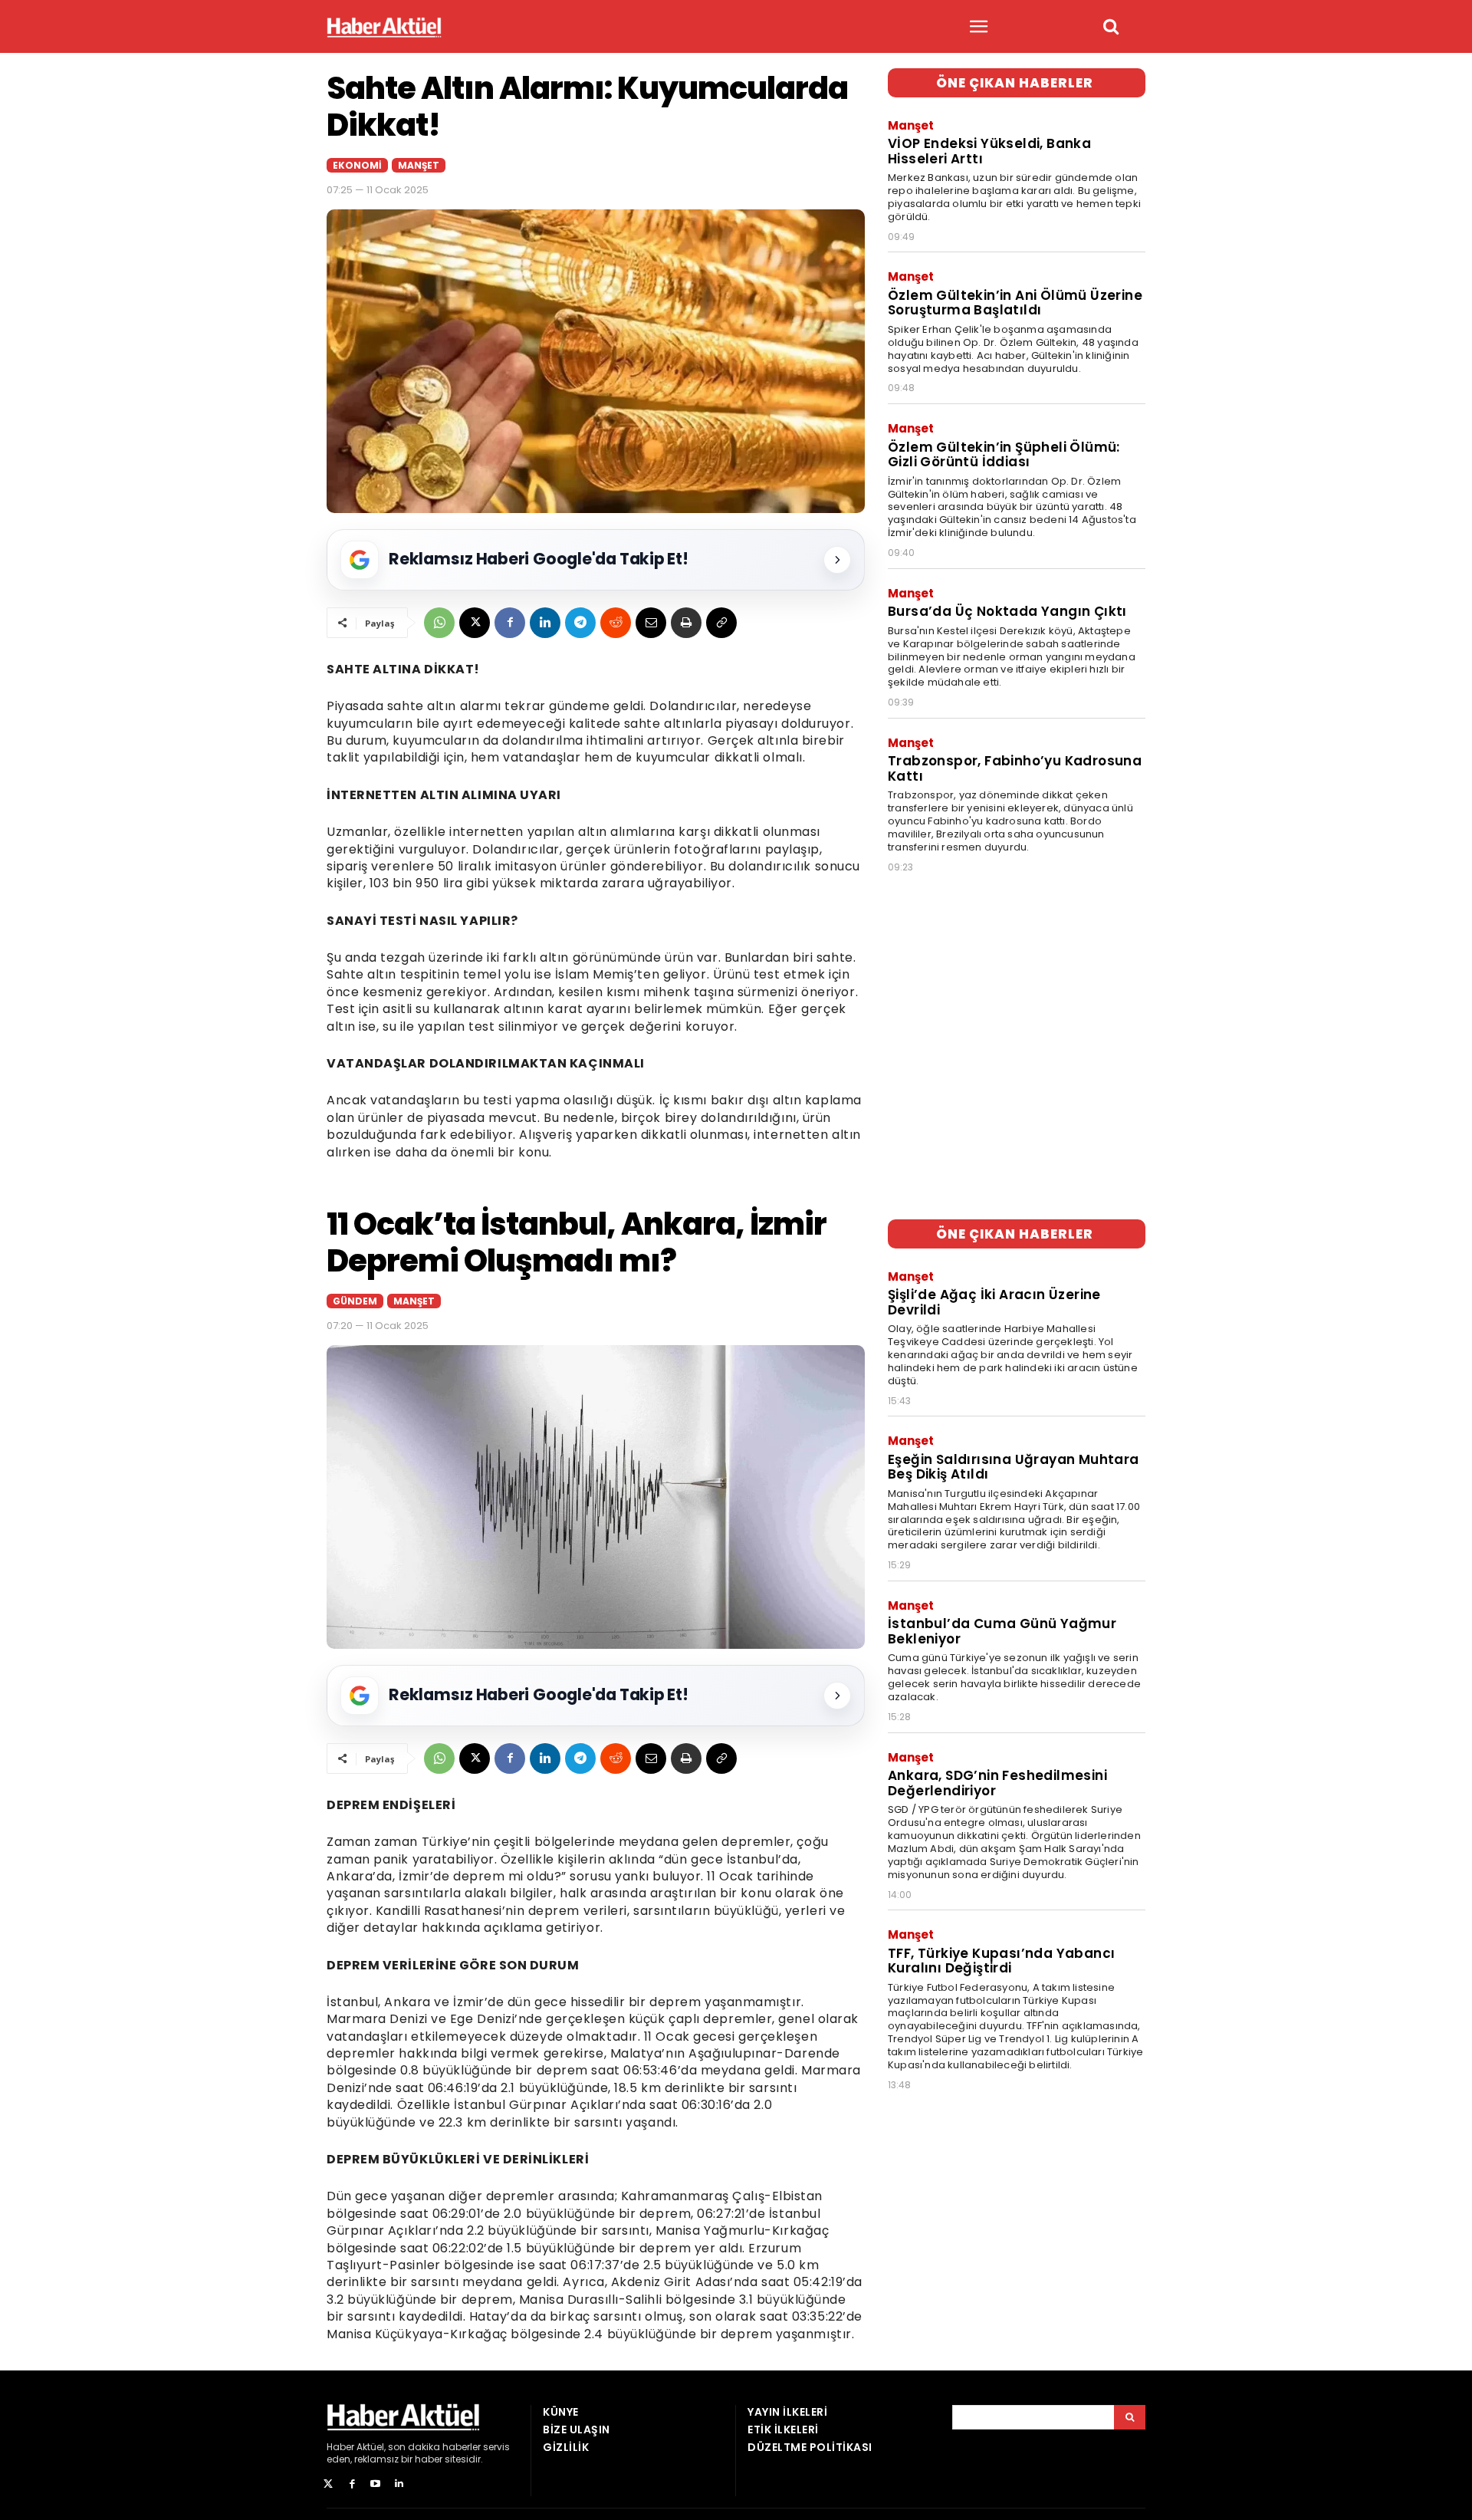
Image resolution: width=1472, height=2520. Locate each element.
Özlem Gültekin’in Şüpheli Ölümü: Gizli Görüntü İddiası (1004, 455)
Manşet (419, 165)
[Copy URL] (721, 623)
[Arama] (1130, 2417)
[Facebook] (510, 623)
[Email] (651, 623)
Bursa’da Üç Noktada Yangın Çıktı (1007, 611)
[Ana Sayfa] (384, 27)
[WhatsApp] (439, 623)
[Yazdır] (686, 623)
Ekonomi (357, 165)
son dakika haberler (434, 2447)
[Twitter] (329, 2484)
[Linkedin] (545, 623)
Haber (340, 2447)
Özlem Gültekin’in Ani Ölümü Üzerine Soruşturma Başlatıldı (1015, 303)
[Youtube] (376, 2484)
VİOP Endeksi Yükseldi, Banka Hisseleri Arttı (989, 151)
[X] (475, 623)
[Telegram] (580, 623)
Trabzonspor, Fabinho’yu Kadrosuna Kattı (1015, 768)
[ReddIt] (616, 623)
